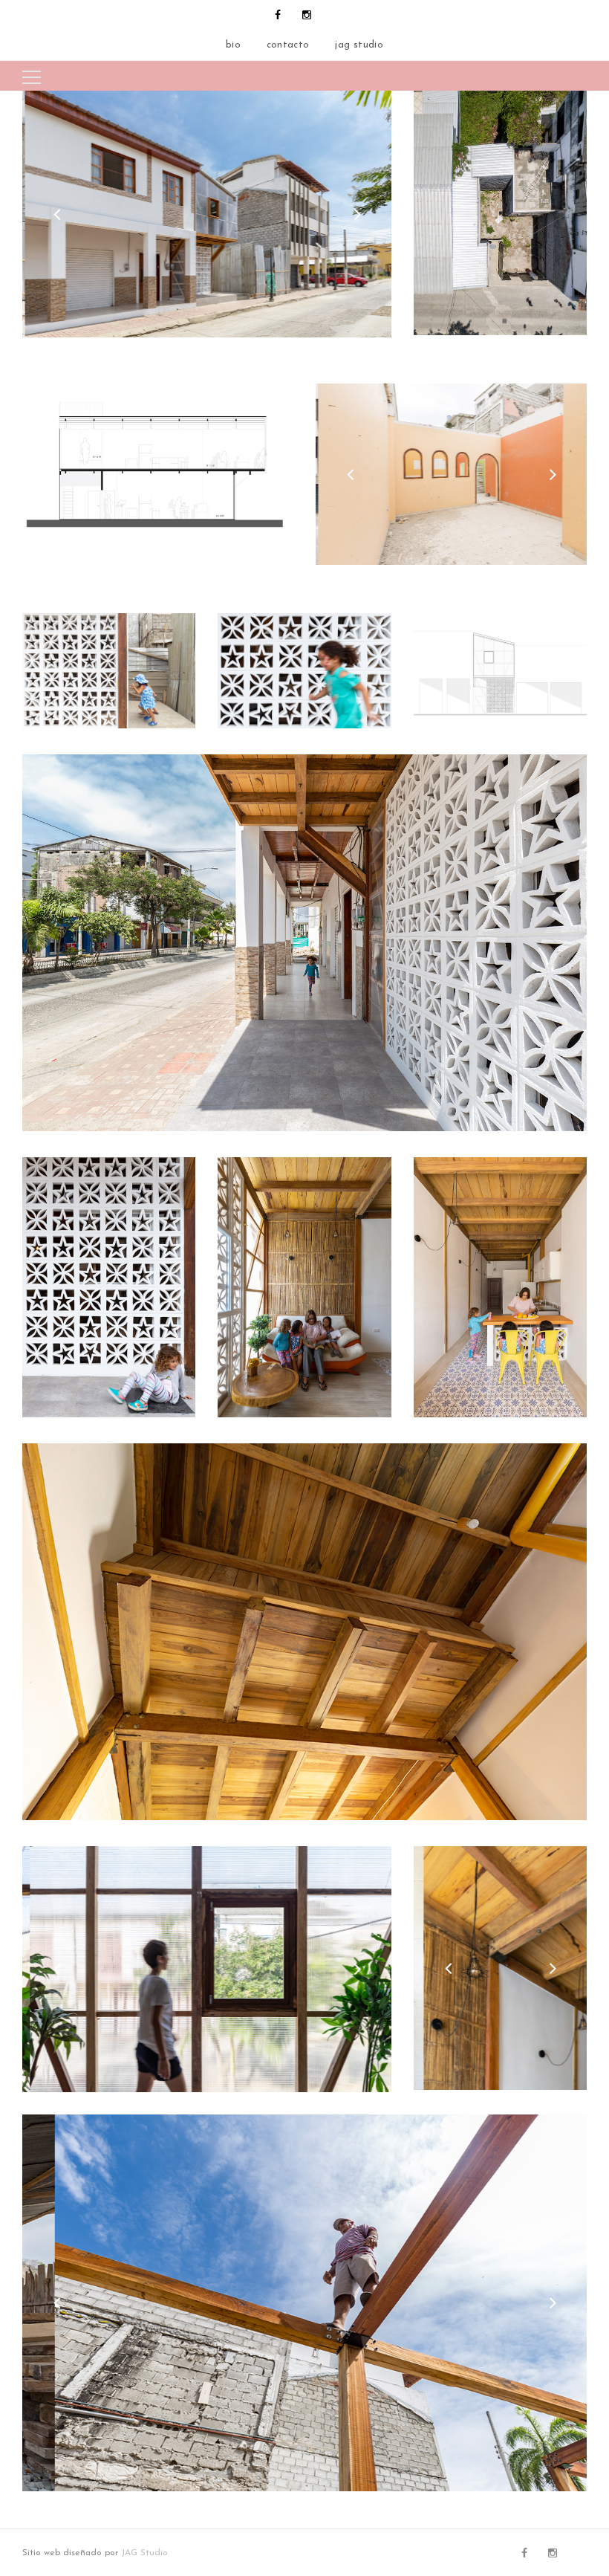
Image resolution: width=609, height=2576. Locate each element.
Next (357, 214)
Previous (56, 214)
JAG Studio (144, 2553)
